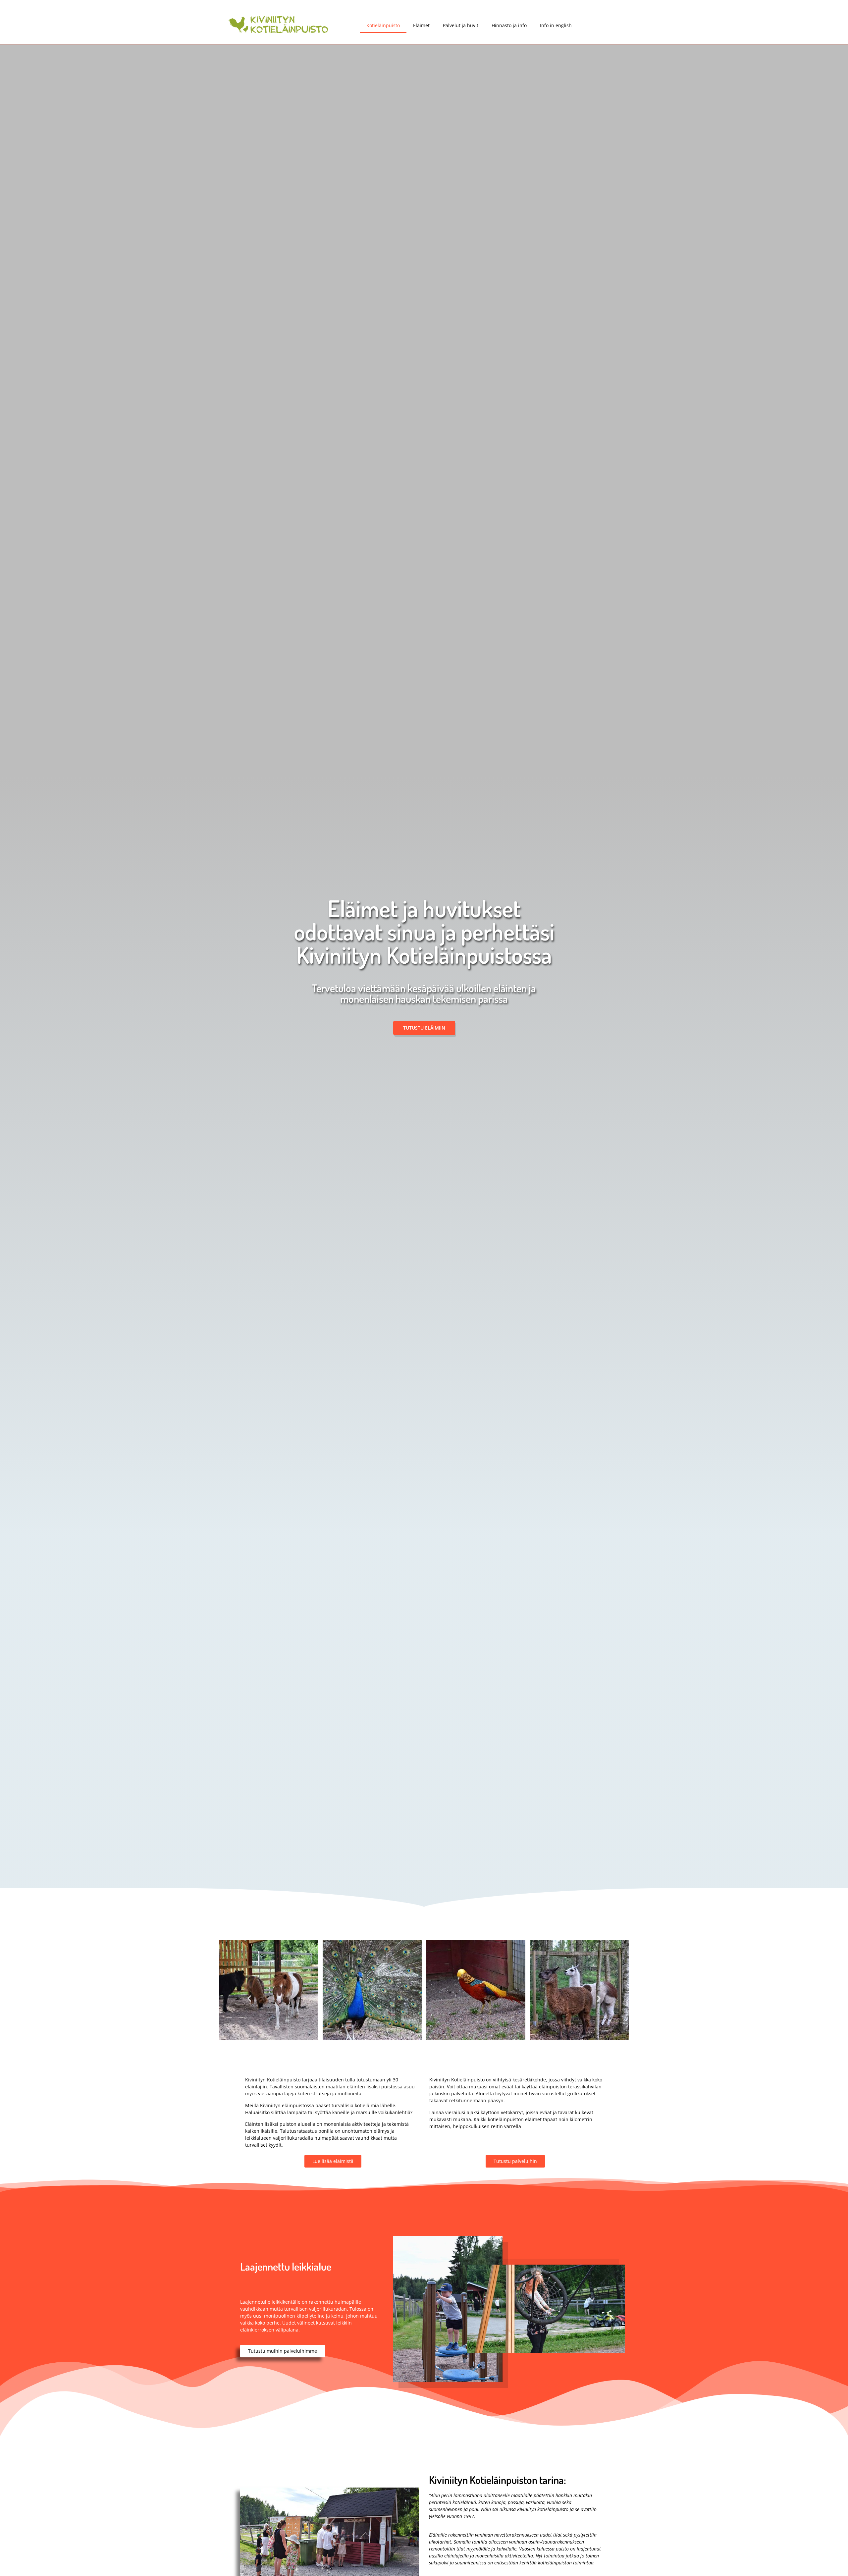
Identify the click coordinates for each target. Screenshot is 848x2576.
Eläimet (421, 25)
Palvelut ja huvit (461, 25)
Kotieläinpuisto (383, 25)
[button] (249, 1998)
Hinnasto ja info (509, 25)
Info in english (556, 25)
